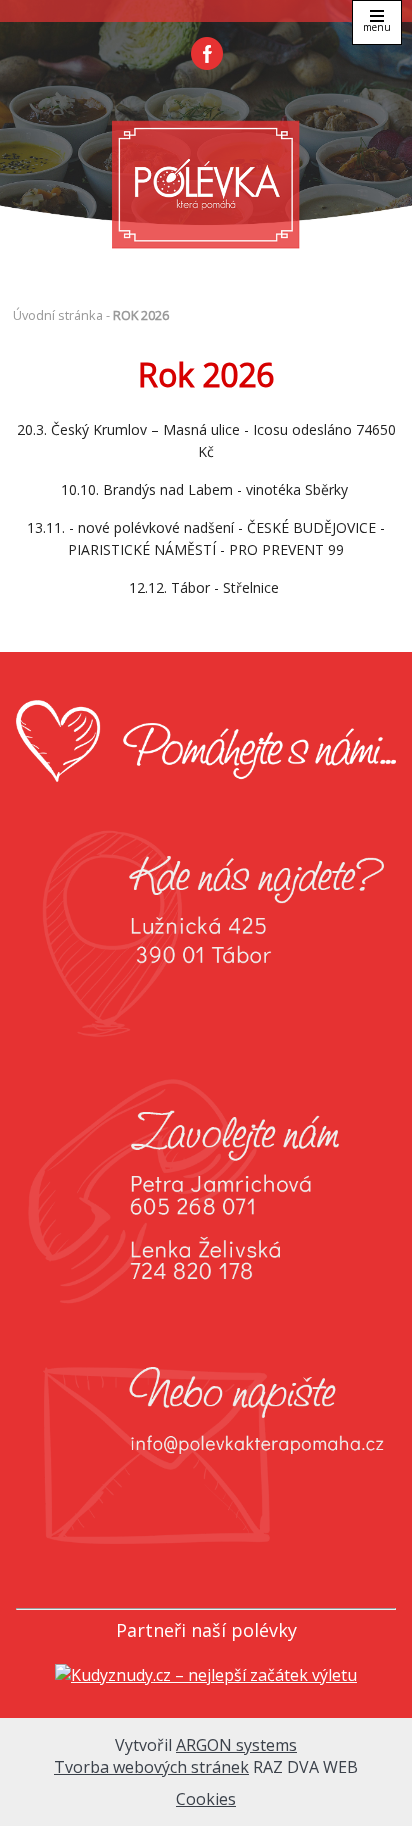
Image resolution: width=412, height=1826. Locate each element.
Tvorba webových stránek (151, 1767)
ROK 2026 (141, 315)
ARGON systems (236, 1745)
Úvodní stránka (58, 315)
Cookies (206, 1799)
